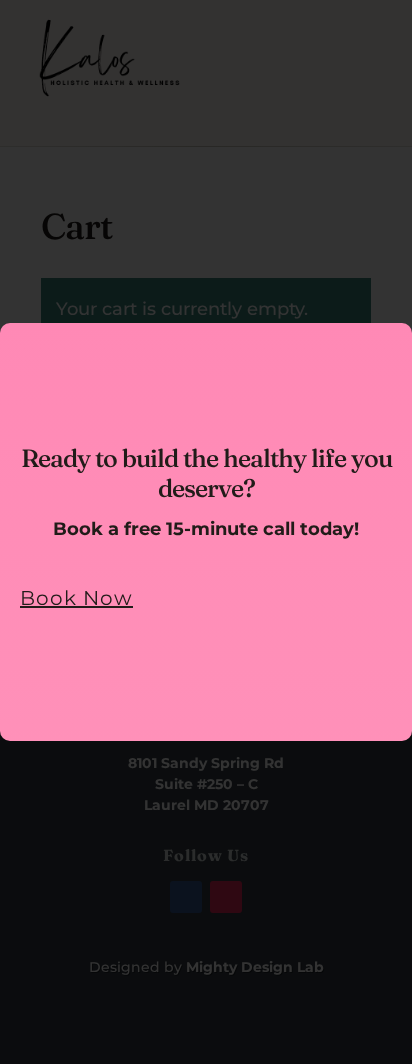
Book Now (76, 598)
